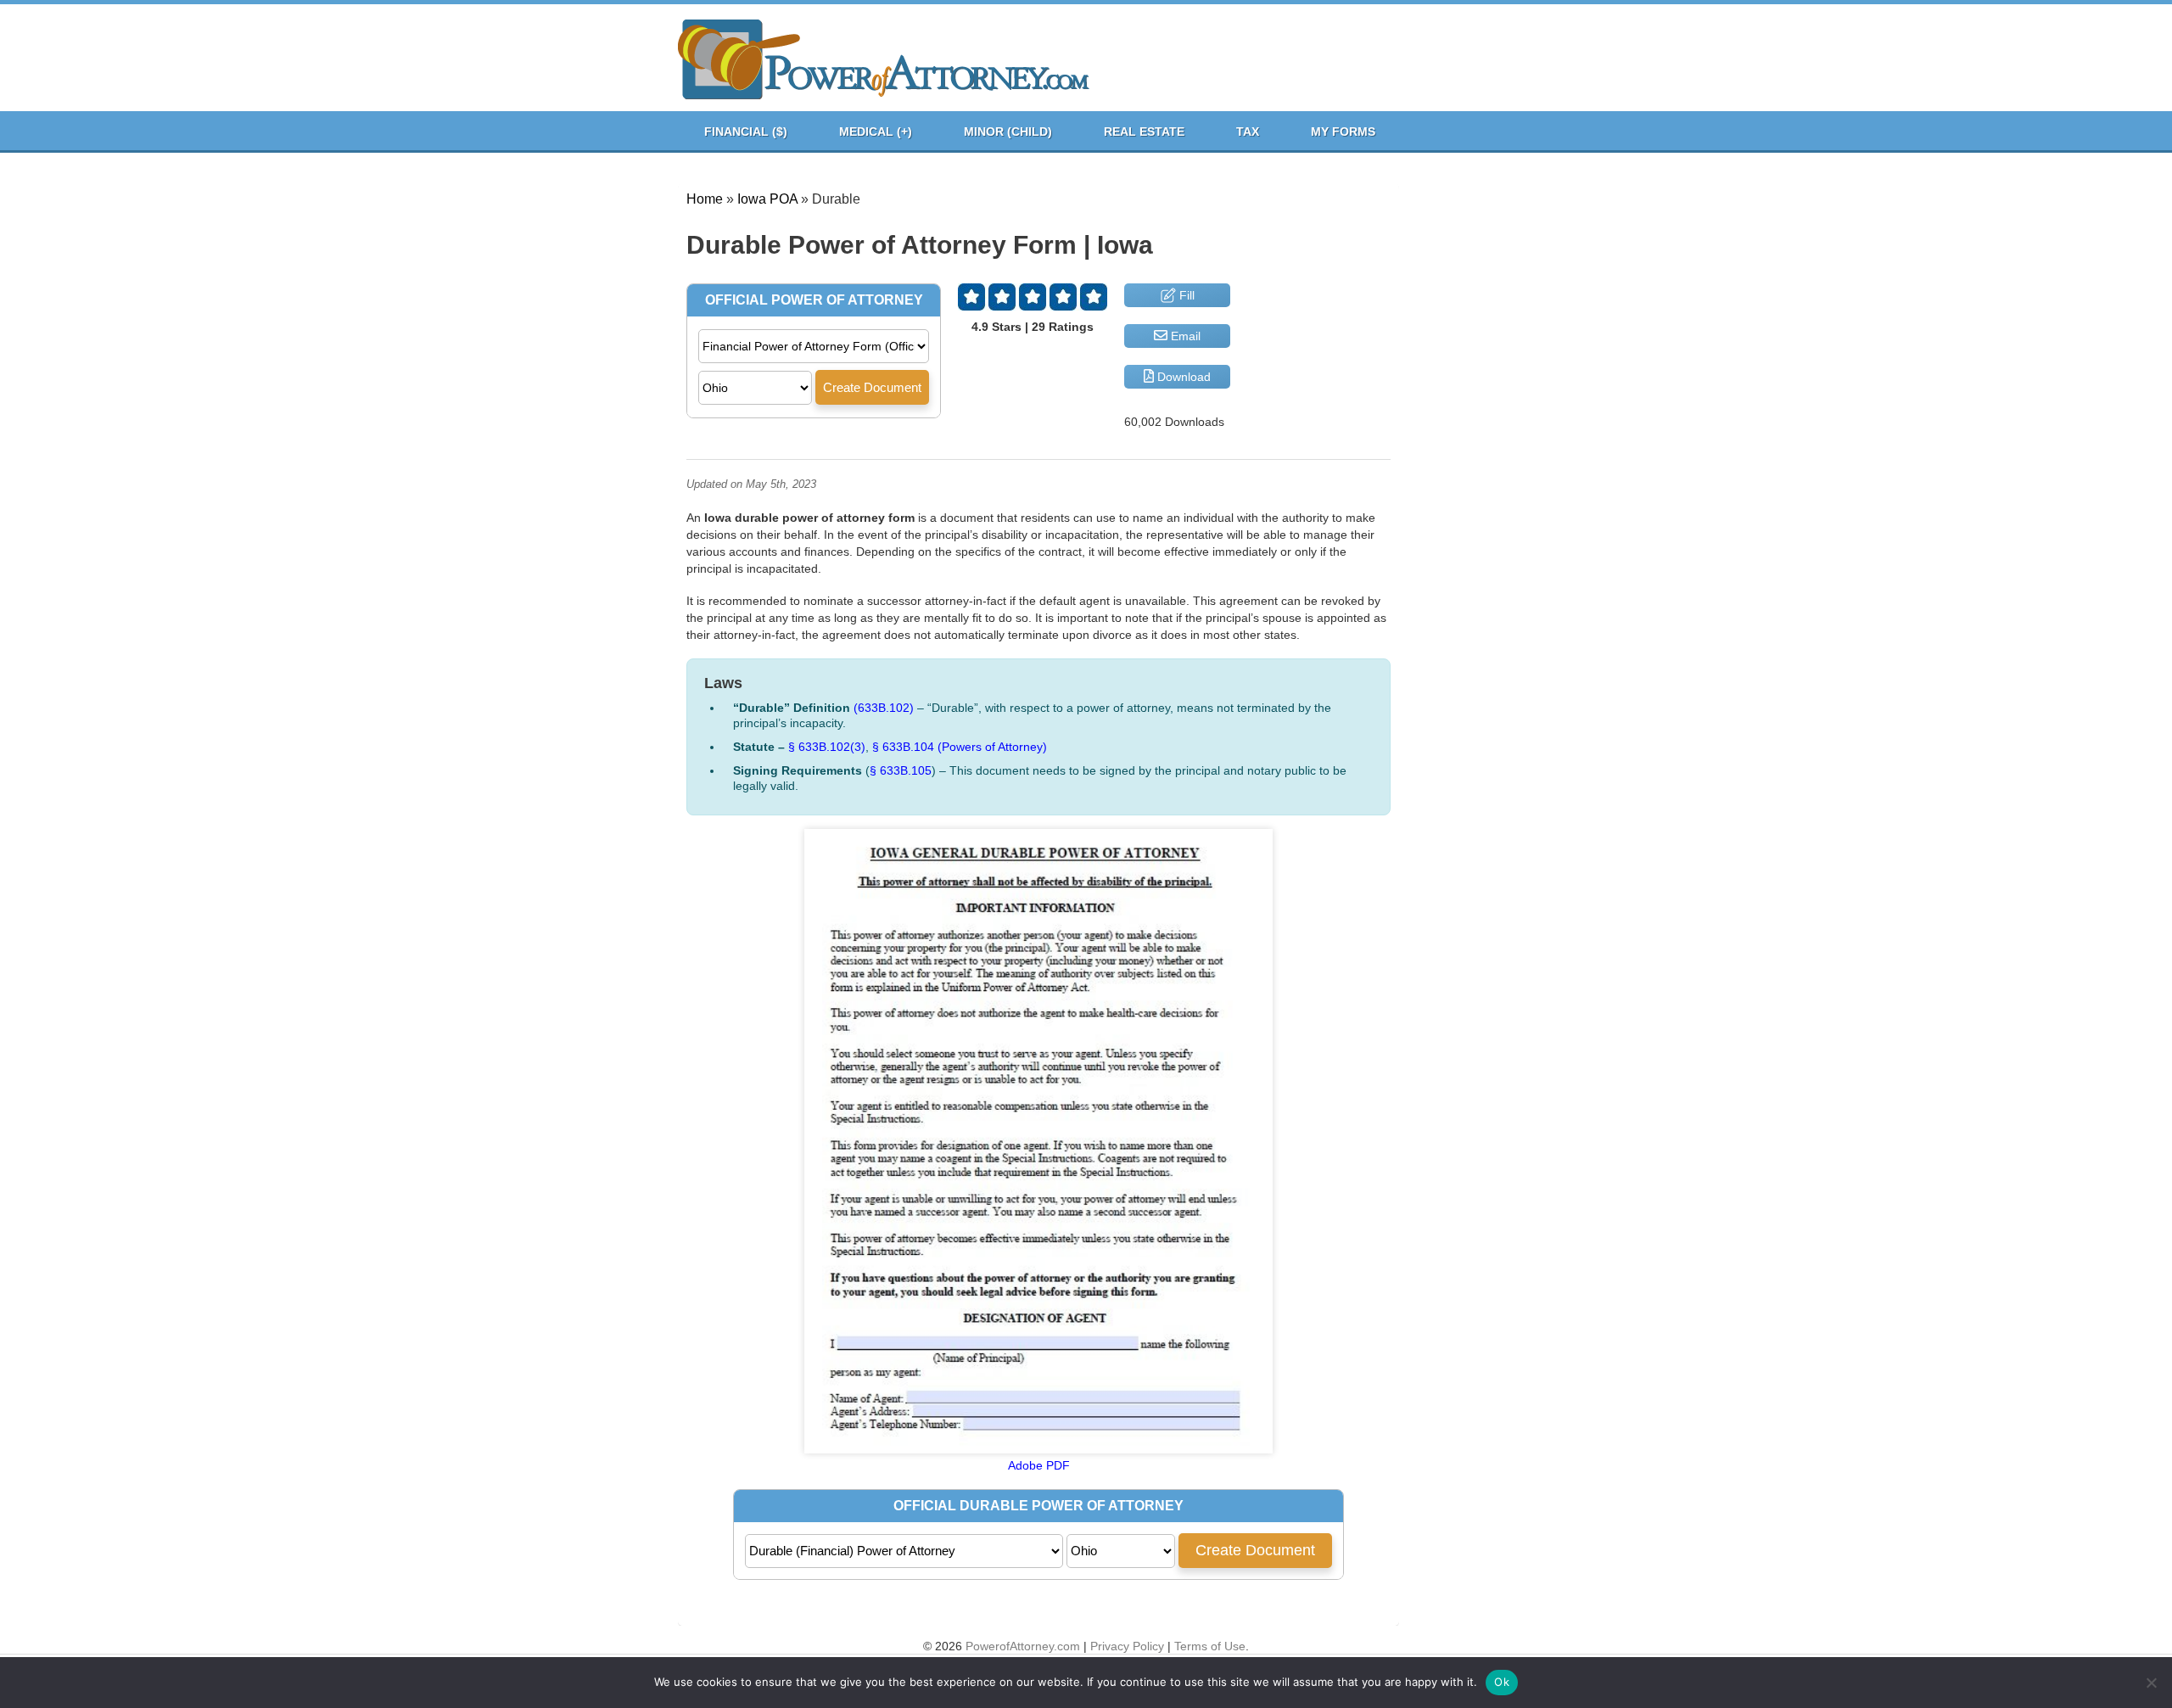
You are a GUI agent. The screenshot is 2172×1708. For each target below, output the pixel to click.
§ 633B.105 (901, 770)
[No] (2151, 1683)
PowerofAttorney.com (1023, 1646)
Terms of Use (1210, 1646)
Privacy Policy (1127, 1646)
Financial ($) (746, 132)
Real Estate (1144, 132)
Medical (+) (876, 132)
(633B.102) (884, 708)
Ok (1502, 1682)
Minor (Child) (1008, 132)
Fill (1185, 295)
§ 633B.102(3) (827, 747)
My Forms (1343, 132)
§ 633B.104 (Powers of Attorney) (960, 747)
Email (1184, 336)
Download (1182, 377)
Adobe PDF (1039, 1465)
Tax (1248, 132)
